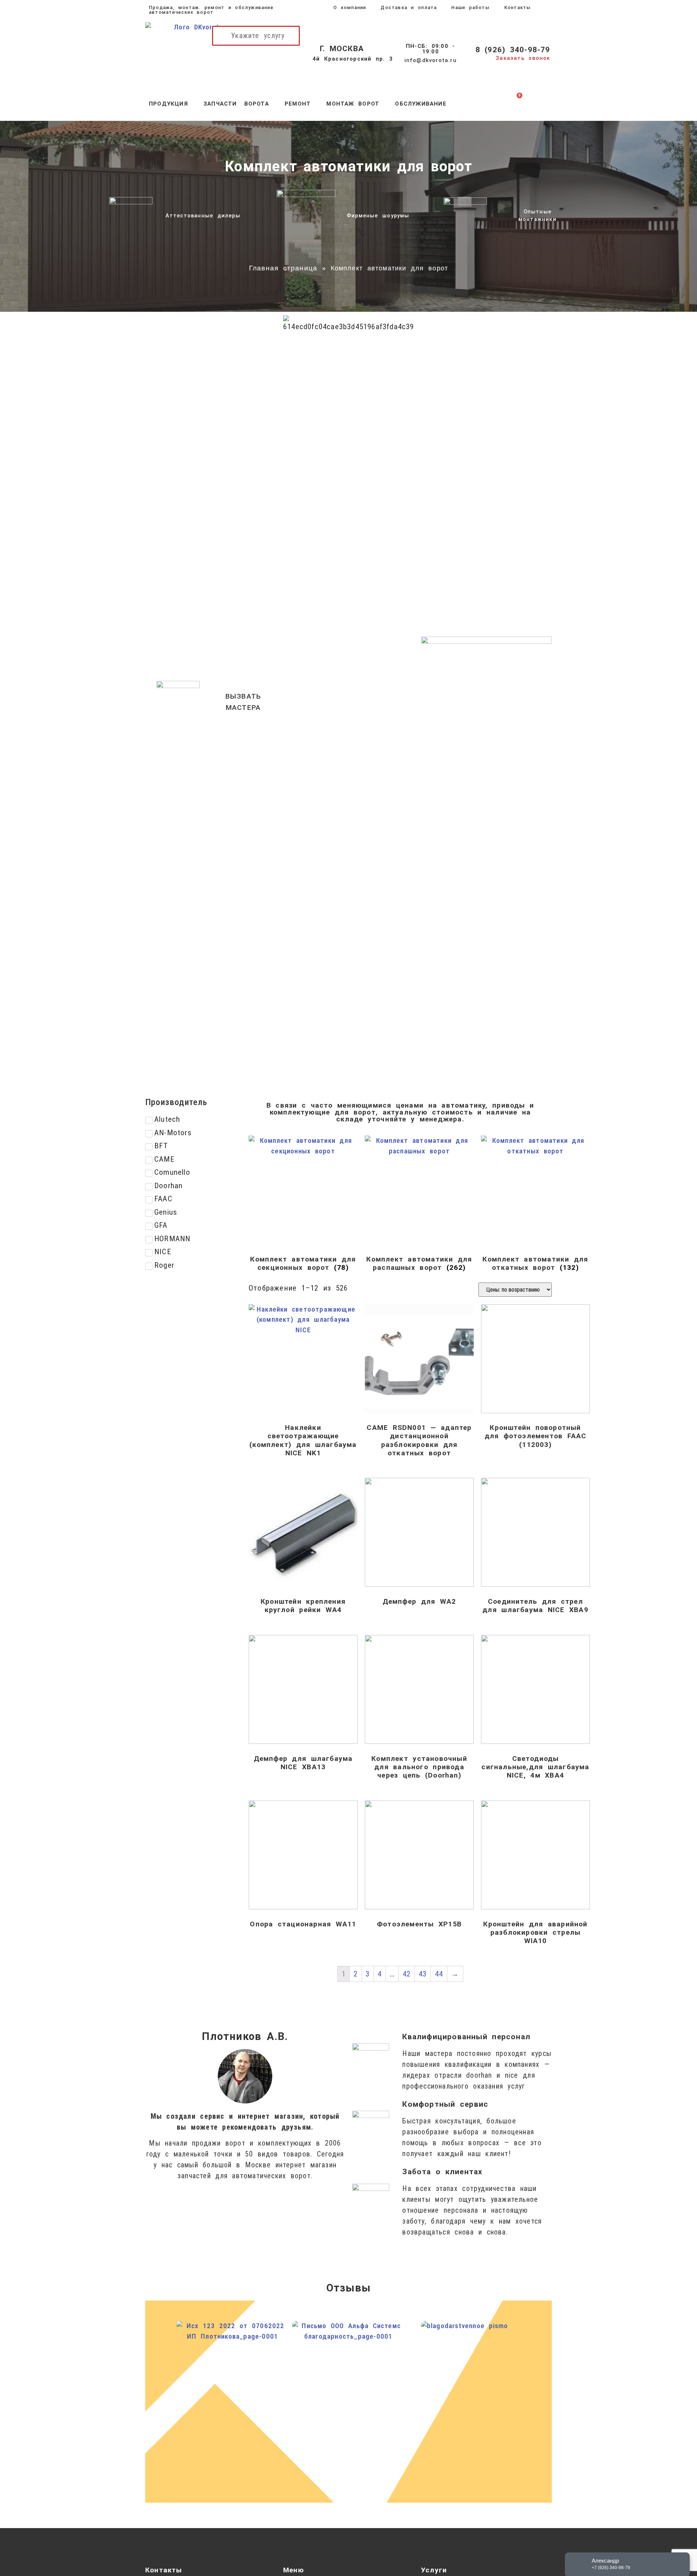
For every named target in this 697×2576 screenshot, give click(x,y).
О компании (350, 7)
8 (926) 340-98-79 (513, 50)
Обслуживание (421, 104)
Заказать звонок (523, 58)
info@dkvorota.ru (431, 60)
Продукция (168, 104)
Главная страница (283, 268)
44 (439, 1974)
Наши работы (470, 7)
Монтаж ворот (353, 104)
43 (423, 1974)
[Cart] (513, 104)
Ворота (257, 104)
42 (407, 1974)
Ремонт (298, 104)
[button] (486, 702)
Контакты (518, 7)
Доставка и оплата (409, 7)
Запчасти (220, 104)
